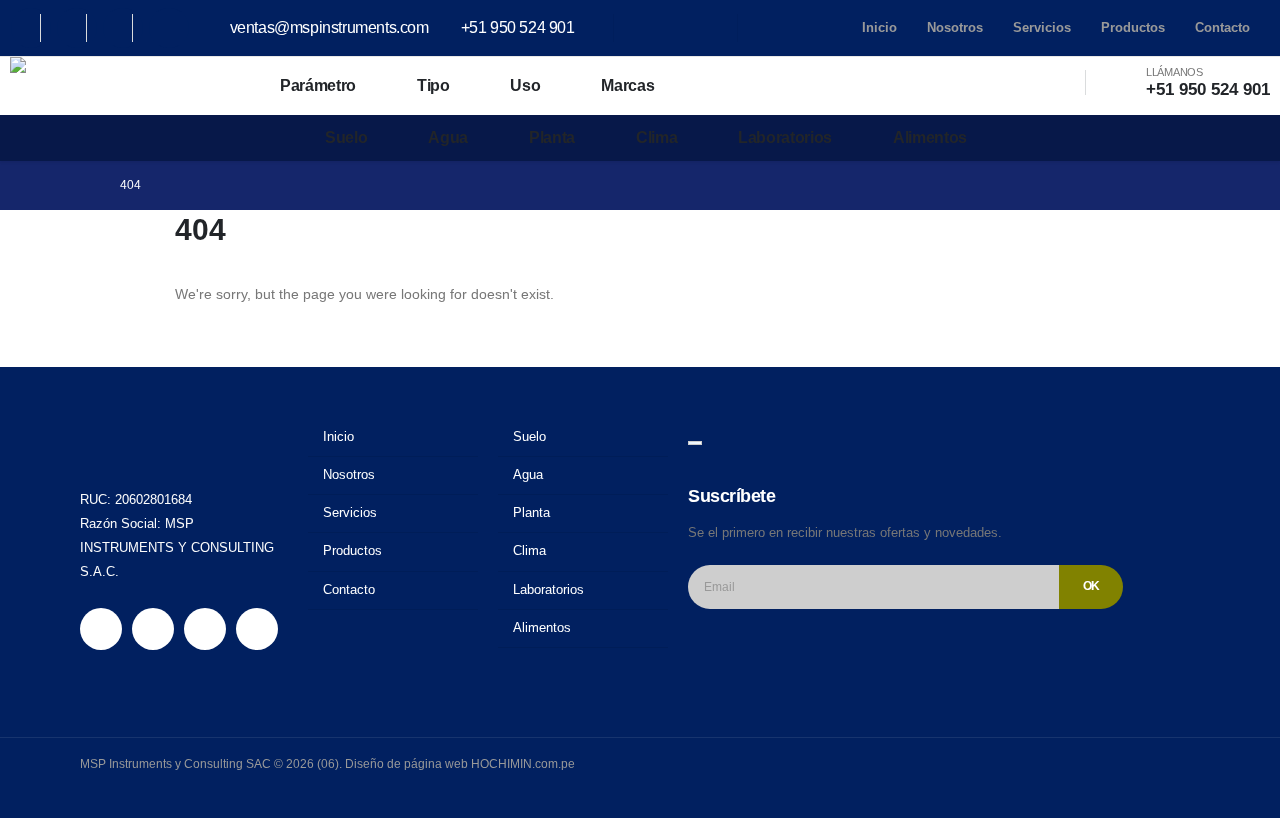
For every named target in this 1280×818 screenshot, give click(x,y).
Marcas (627, 85)
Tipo (433, 85)
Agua (448, 137)
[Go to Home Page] (86, 185)
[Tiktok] (169, 28)
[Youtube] (77, 28)
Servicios (1042, 27)
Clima (656, 137)
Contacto (1222, 27)
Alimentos (930, 137)
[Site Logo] (100, 86)
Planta (552, 137)
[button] (1039, 83)
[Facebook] (31, 28)
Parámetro (318, 85)
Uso (525, 85)
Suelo (346, 137)
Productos (1133, 27)
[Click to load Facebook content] (695, 443)
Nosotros (955, 27)
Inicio (879, 27)
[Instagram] (123, 28)
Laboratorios (785, 137)
